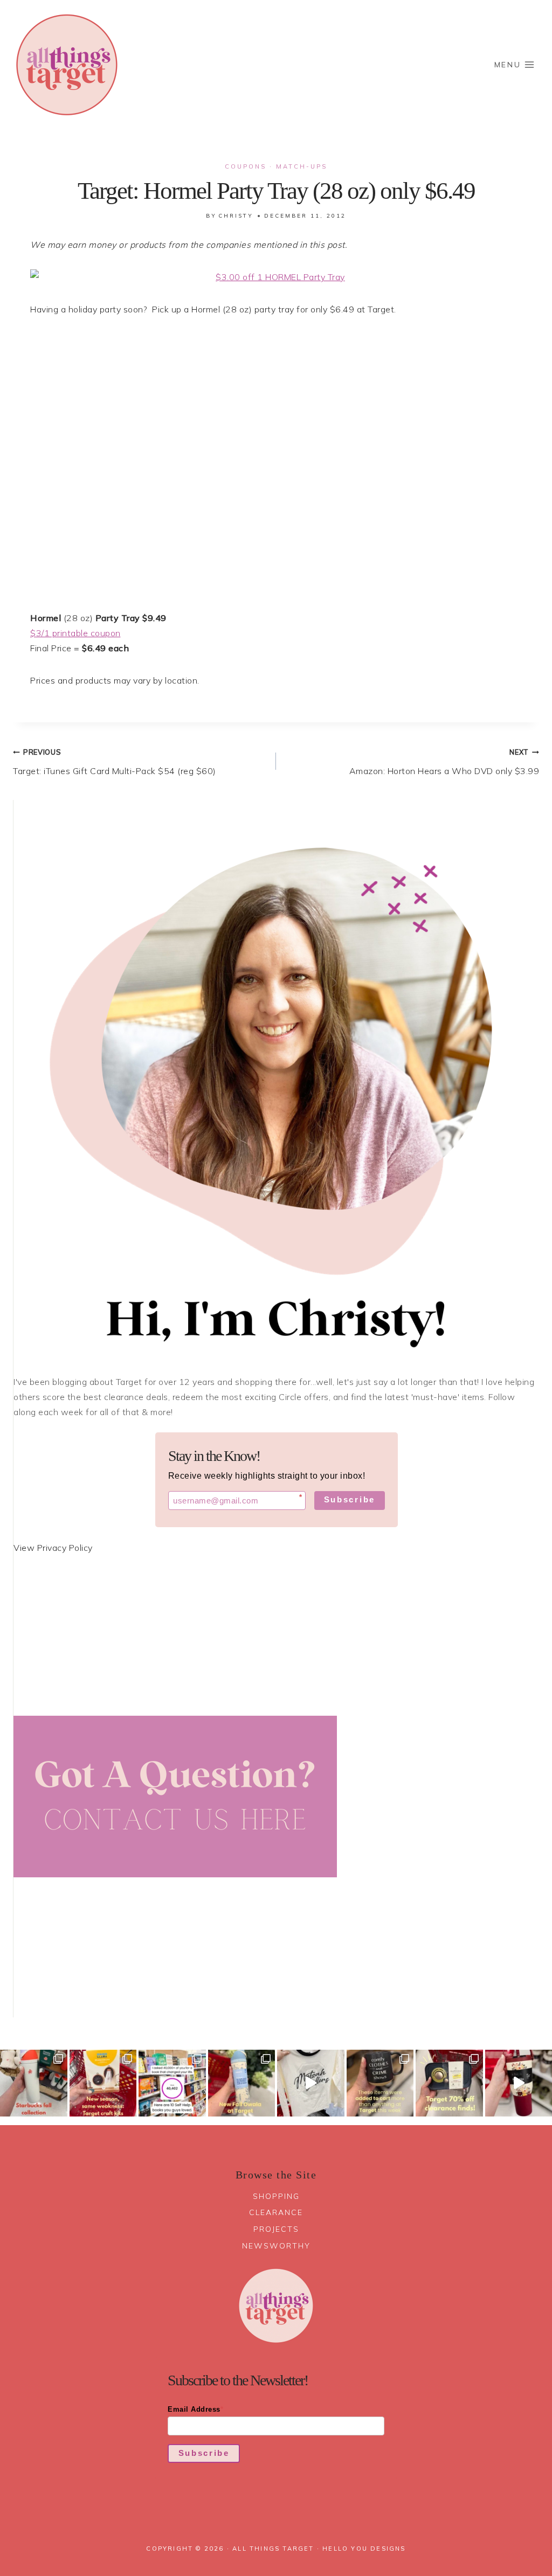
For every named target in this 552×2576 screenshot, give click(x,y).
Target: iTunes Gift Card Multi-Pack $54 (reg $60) (115, 762)
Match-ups (302, 166)
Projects (276, 2229)
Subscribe (350, 1499)
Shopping (276, 2196)
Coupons (246, 166)
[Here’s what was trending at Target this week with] (380, 2083)
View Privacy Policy (53, 1548)
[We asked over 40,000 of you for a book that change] (172, 2083)
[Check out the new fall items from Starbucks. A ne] (34, 2083)
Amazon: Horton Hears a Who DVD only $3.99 (444, 762)
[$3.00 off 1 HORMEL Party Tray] (276, 277)
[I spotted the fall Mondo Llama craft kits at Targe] (103, 2083)
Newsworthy (276, 2246)
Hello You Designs (364, 2549)
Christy (236, 216)
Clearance (276, 2212)
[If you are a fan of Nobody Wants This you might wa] (311, 2083)
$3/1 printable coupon (75, 633)
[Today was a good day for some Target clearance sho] (449, 2083)
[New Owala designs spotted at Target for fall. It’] (242, 2083)
